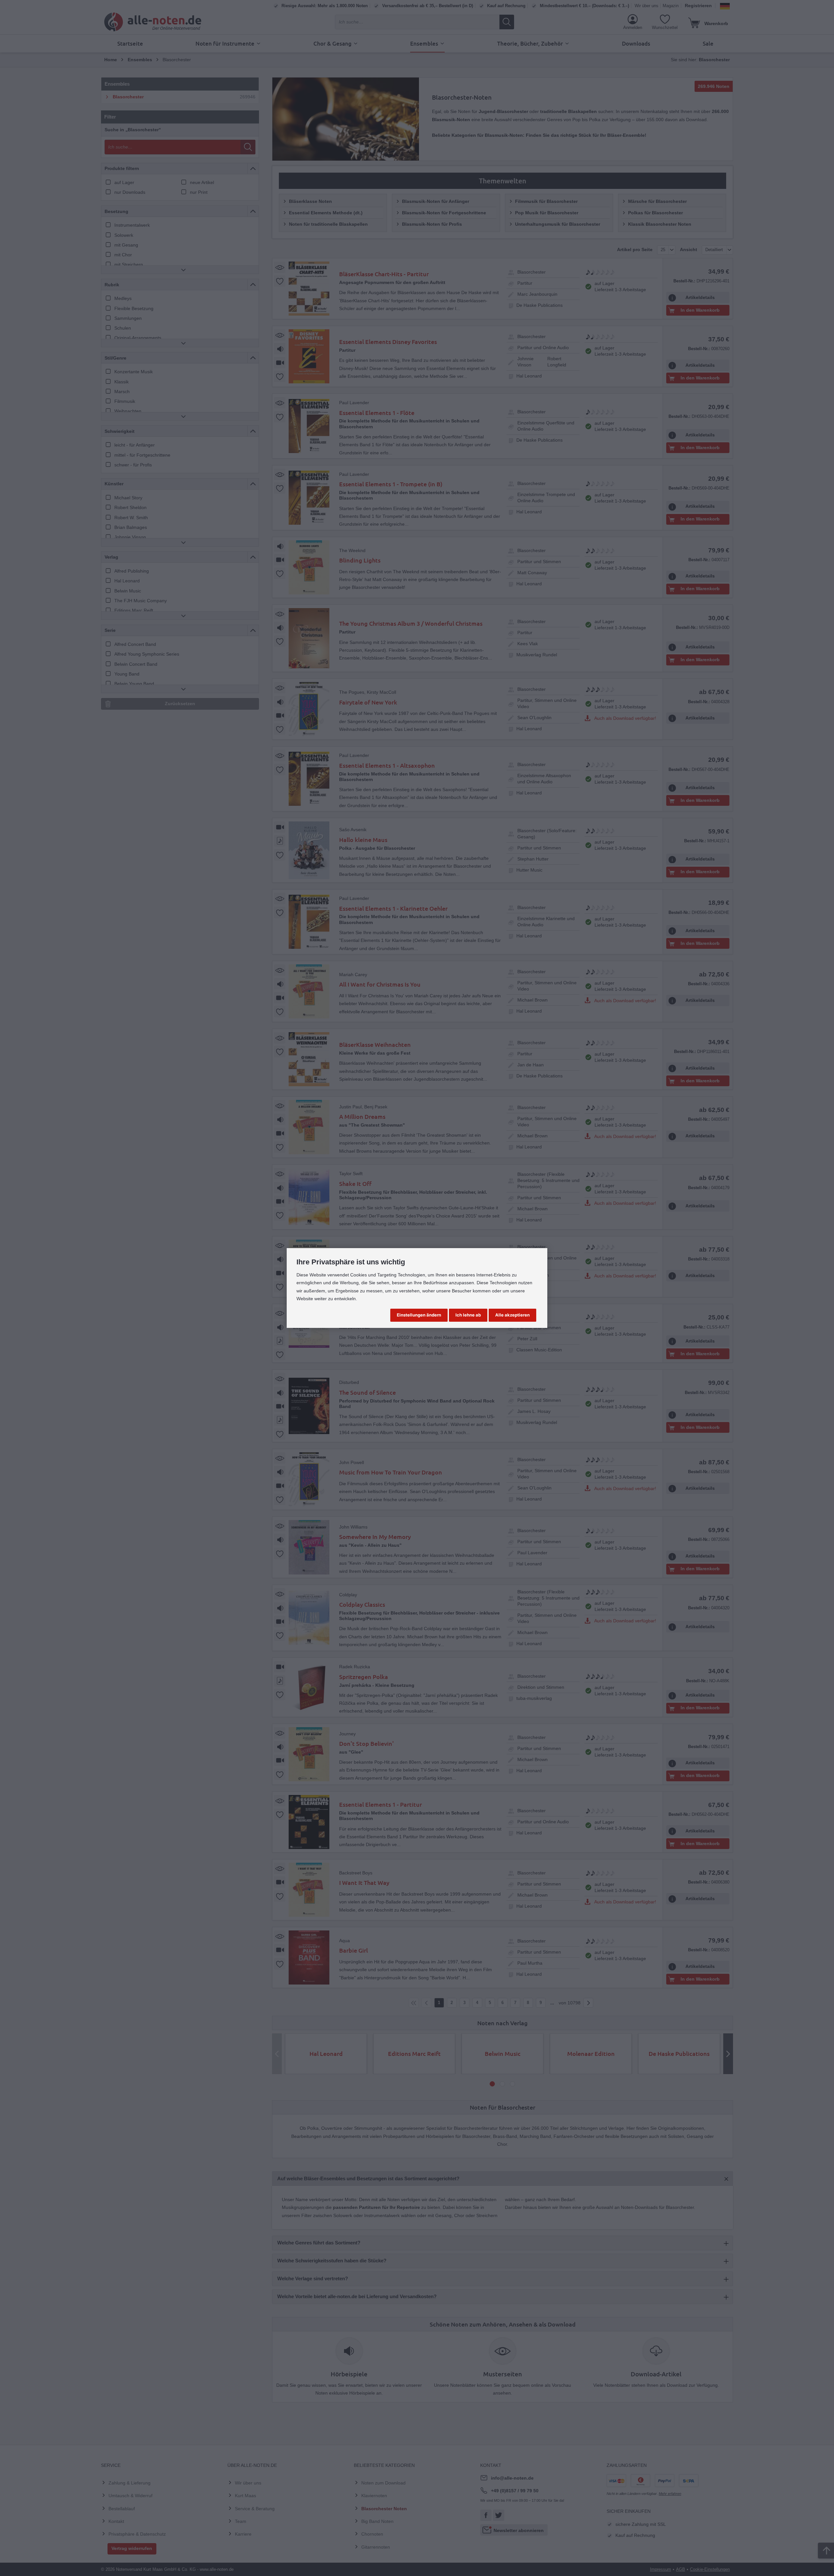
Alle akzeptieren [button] (512, 1315)
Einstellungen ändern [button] (419, 1315)
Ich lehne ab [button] (468, 1315)
